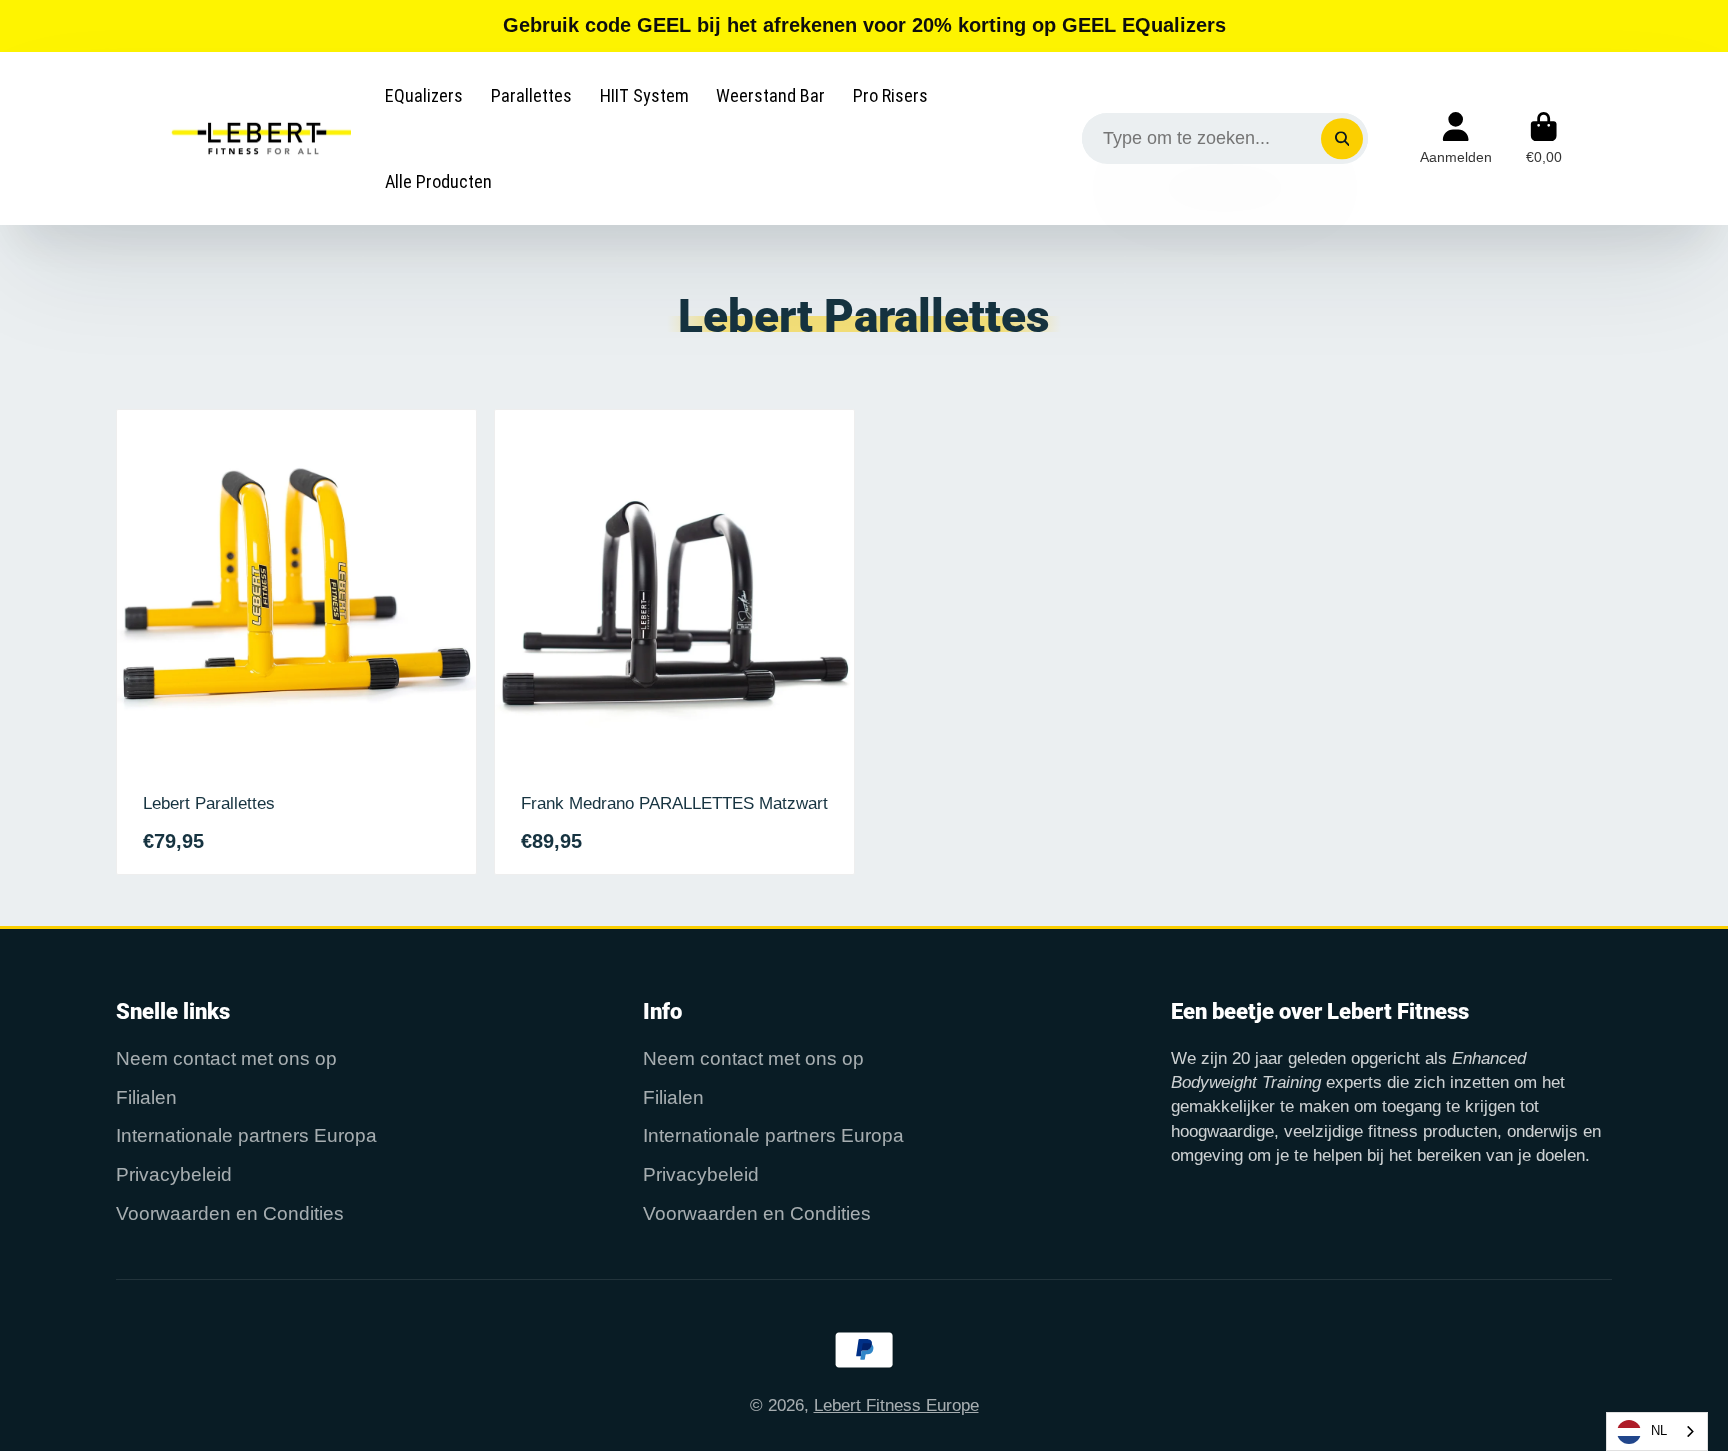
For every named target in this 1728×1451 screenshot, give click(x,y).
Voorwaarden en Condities (230, 1213)
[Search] (1341, 138)
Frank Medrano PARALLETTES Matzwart (674, 642)
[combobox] (1657, 1431)
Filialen (146, 1097)
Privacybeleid (174, 1174)
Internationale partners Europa (246, 1135)
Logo (258, 138)
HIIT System (644, 95)
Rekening (1456, 139)
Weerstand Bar (770, 95)
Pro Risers (890, 95)
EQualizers (424, 95)
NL (1659, 1430)
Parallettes (531, 95)
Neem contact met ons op (226, 1058)
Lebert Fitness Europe (896, 1405)
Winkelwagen (1544, 139)
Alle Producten (438, 181)
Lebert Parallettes (296, 642)
